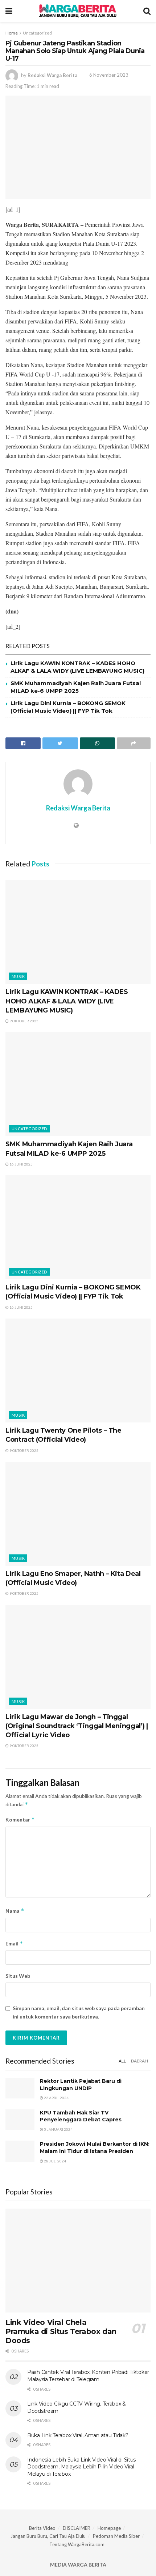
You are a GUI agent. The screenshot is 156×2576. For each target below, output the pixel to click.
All (122, 2061)
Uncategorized (37, 33)
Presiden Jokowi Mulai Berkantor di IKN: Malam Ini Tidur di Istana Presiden (95, 2148)
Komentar (20, 1820)
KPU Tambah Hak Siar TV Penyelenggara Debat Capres (81, 2116)
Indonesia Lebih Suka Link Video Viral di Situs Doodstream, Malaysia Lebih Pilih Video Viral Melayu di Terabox (81, 2467)
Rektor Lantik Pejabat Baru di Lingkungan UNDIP (81, 2085)
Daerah (139, 2061)
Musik (18, 976)
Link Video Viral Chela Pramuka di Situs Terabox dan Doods (61, 2331)
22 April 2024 (56, 2098)
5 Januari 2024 (58, 2129)
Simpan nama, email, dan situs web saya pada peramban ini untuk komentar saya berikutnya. (79, 2012)
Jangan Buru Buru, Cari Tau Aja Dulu (48, 2536)
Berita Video (42, 2528)
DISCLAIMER (77, 2528)
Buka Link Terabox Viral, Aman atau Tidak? (78, 2435)
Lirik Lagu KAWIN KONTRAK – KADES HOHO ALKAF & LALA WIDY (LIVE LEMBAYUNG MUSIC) (67, 1001)
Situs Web (18, 1976)
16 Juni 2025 (21, 1164)
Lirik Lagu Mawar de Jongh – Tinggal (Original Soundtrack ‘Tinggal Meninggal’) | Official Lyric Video (77, 1726)
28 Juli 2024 (55, 2161)
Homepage (109, 2528)
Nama (15, 1911)
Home (12, 33)
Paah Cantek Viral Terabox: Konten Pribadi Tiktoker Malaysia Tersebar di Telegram (88, 2376)
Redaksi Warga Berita (52, 75)
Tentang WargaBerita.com (77, 2544)
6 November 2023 (109, 75)
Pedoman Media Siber (116, 2536)
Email (14, 1943)
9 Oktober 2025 (24, 1021)
